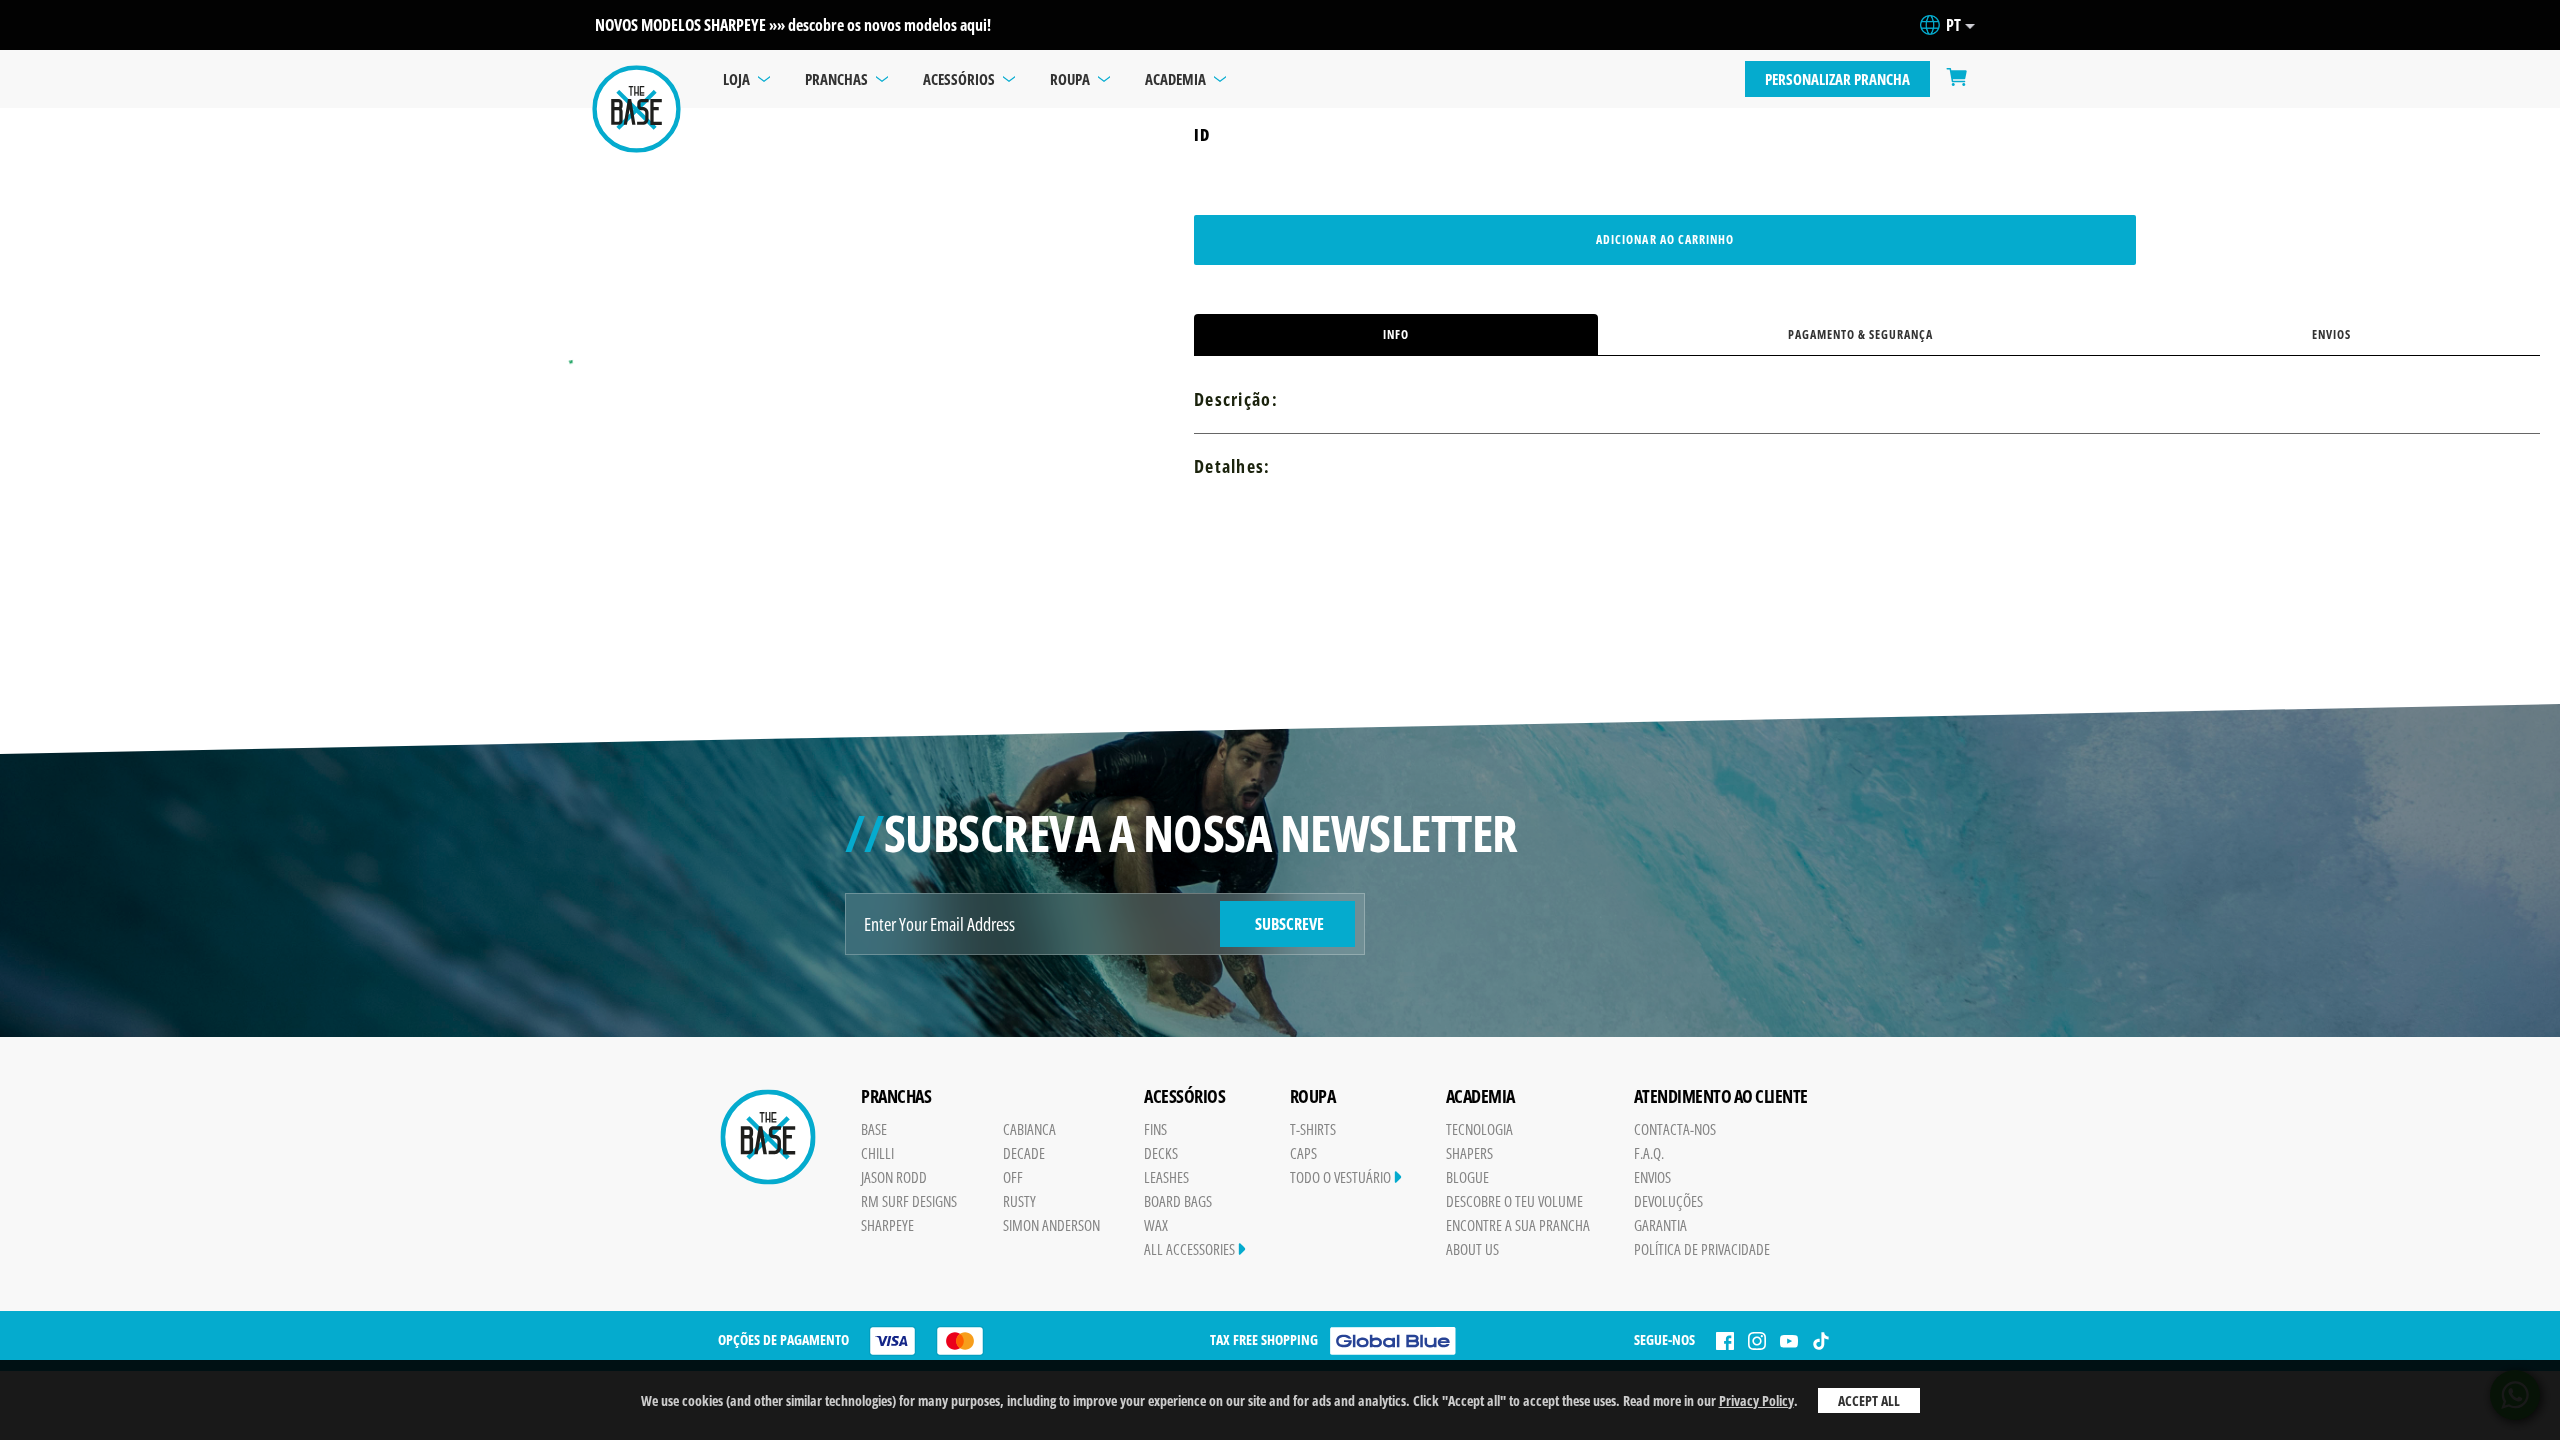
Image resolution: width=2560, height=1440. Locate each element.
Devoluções (1668, 1201)
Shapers (1469, 1153)
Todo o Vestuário (1342, 1177)
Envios (2331, 334)
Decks (1161, 1153)
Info (1396, 334)
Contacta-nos (1675, 1129)
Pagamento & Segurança (1861, 334)
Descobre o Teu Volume (1514, 1201)
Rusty (1019, 1201)
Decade (1024, 1153)
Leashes (1166, 1177)
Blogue (1467, 1177)
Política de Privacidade (1702, 1249)
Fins (1155, 1129)
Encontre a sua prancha (1518, 1225)
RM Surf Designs (909, 1201)
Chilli (877, 1153)
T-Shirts (1313, 1129)
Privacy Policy (1756, 1400)
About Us (1472, 1249)
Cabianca (1029, 1129)
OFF (1013, 1177)
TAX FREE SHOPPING (1264, 1339)
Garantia (1660, 1225)
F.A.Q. (1649, 1153)
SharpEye (887, 1225)
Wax (1156, 1225)
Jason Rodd (894, 1177)
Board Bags (1178, 1201)
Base (874, 1129)
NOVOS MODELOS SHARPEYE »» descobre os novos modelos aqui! (793, 25)
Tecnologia (1479, 1129)
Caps (1303, 1153)
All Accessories (1191, 1249)
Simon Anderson (1051, 1225)
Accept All (1869, 1400)
